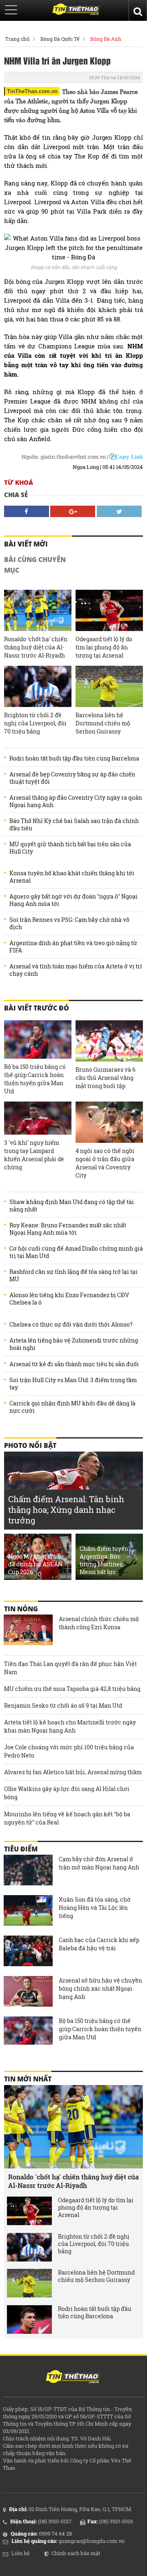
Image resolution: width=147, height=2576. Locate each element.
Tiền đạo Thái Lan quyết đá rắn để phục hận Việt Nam (70, 1668)
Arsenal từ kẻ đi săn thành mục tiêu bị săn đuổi (74, 1364)
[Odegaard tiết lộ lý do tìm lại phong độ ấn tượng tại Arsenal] (109, 610)
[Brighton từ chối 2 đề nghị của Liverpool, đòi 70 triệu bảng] (38, 686)
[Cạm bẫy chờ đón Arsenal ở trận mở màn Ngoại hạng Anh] (28, 1871)
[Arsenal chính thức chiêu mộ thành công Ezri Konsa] (28, 1631)
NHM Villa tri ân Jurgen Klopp (57, 60)
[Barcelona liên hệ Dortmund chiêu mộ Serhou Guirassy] (109, 686)
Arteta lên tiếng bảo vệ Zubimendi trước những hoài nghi (74, 1344)
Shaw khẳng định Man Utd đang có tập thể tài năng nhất (72, 1206)
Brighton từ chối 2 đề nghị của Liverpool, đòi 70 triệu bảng (35, 723)
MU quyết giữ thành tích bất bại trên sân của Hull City (70, 848)
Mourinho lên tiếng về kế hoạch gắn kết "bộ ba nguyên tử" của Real (67, 1818)
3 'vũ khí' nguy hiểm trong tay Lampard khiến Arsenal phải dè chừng (34, 1155)
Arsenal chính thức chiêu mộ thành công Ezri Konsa (99, 1623)
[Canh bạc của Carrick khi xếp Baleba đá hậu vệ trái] (28, 1952)
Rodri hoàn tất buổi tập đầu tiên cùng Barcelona (74, 758)
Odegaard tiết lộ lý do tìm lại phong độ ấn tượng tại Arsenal (104, 647)
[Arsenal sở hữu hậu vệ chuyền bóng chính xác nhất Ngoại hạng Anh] (28, 1992)
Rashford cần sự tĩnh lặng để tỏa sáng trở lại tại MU (73, 1276)
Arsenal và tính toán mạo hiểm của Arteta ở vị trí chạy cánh (76, 970)
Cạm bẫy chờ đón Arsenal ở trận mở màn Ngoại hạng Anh (99, 1863)
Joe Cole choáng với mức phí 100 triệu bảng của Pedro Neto (69, 1751)
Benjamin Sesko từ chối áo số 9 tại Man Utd (63, 1705)
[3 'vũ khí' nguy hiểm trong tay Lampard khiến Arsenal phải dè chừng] (38, 1118)
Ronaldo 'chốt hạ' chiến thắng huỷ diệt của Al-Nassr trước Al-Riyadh (36, 647)
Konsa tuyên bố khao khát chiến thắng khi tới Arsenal (72, 877)
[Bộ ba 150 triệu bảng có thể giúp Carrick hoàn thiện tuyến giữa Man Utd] (38, 1040)
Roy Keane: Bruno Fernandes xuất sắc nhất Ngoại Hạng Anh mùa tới (68, 1229)
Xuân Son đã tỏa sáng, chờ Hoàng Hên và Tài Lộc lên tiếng (95, 1908)
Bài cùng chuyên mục (35, 565)
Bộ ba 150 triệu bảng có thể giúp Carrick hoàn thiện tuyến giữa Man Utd (35, 1079)
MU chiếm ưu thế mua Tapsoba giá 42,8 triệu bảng (72, 1689)
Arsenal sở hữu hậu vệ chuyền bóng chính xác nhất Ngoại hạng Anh (100, 1988)
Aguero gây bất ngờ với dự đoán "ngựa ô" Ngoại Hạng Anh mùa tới (73, 900)
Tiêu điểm (21, 1849)
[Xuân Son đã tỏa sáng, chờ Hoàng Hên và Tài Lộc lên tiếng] (28, 1911)
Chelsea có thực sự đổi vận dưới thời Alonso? (71, 1325)
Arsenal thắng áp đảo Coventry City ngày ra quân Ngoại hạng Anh (76, 801)
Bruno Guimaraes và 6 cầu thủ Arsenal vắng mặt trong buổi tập (106, 1078)
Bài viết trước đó (37, 1008)
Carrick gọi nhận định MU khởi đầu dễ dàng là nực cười (72, 1407)
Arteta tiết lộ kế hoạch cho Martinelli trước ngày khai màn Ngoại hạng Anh (70, 1726)
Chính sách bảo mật (76, 2553)
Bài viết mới (26, 544)
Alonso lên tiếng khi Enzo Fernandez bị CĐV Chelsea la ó (69, 1299)
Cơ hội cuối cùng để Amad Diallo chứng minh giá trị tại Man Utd (76, 1252)
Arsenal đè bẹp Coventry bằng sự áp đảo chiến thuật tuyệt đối (72, 778)
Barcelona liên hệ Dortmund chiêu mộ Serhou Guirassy (103, 723)
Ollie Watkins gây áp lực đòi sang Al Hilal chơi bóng (67, 1793)
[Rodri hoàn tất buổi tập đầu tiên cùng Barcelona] (29, 2320)
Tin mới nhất (28, 2079)
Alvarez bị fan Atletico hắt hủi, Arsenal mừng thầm (73, 1772)
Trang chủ (17, 39)
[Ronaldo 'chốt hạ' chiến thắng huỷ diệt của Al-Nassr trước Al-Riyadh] (38, 610)
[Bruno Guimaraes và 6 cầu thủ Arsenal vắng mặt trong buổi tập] (109, 1041)
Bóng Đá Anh (106, 39)
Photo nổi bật (30, 1445)
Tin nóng (21, 1609)
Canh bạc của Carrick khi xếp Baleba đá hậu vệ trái (99, 1944)
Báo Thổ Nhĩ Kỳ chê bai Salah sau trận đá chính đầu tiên (74, 825)
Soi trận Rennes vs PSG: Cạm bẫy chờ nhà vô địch (69, 923)
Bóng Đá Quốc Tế (60, 39)
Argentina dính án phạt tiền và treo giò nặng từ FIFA (73, 947)
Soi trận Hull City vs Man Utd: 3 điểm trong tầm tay (73, 1384)
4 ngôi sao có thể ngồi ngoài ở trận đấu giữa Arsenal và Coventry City (105, 1163)
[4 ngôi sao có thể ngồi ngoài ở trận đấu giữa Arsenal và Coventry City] (109, 1122)
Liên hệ (21, 2553)
